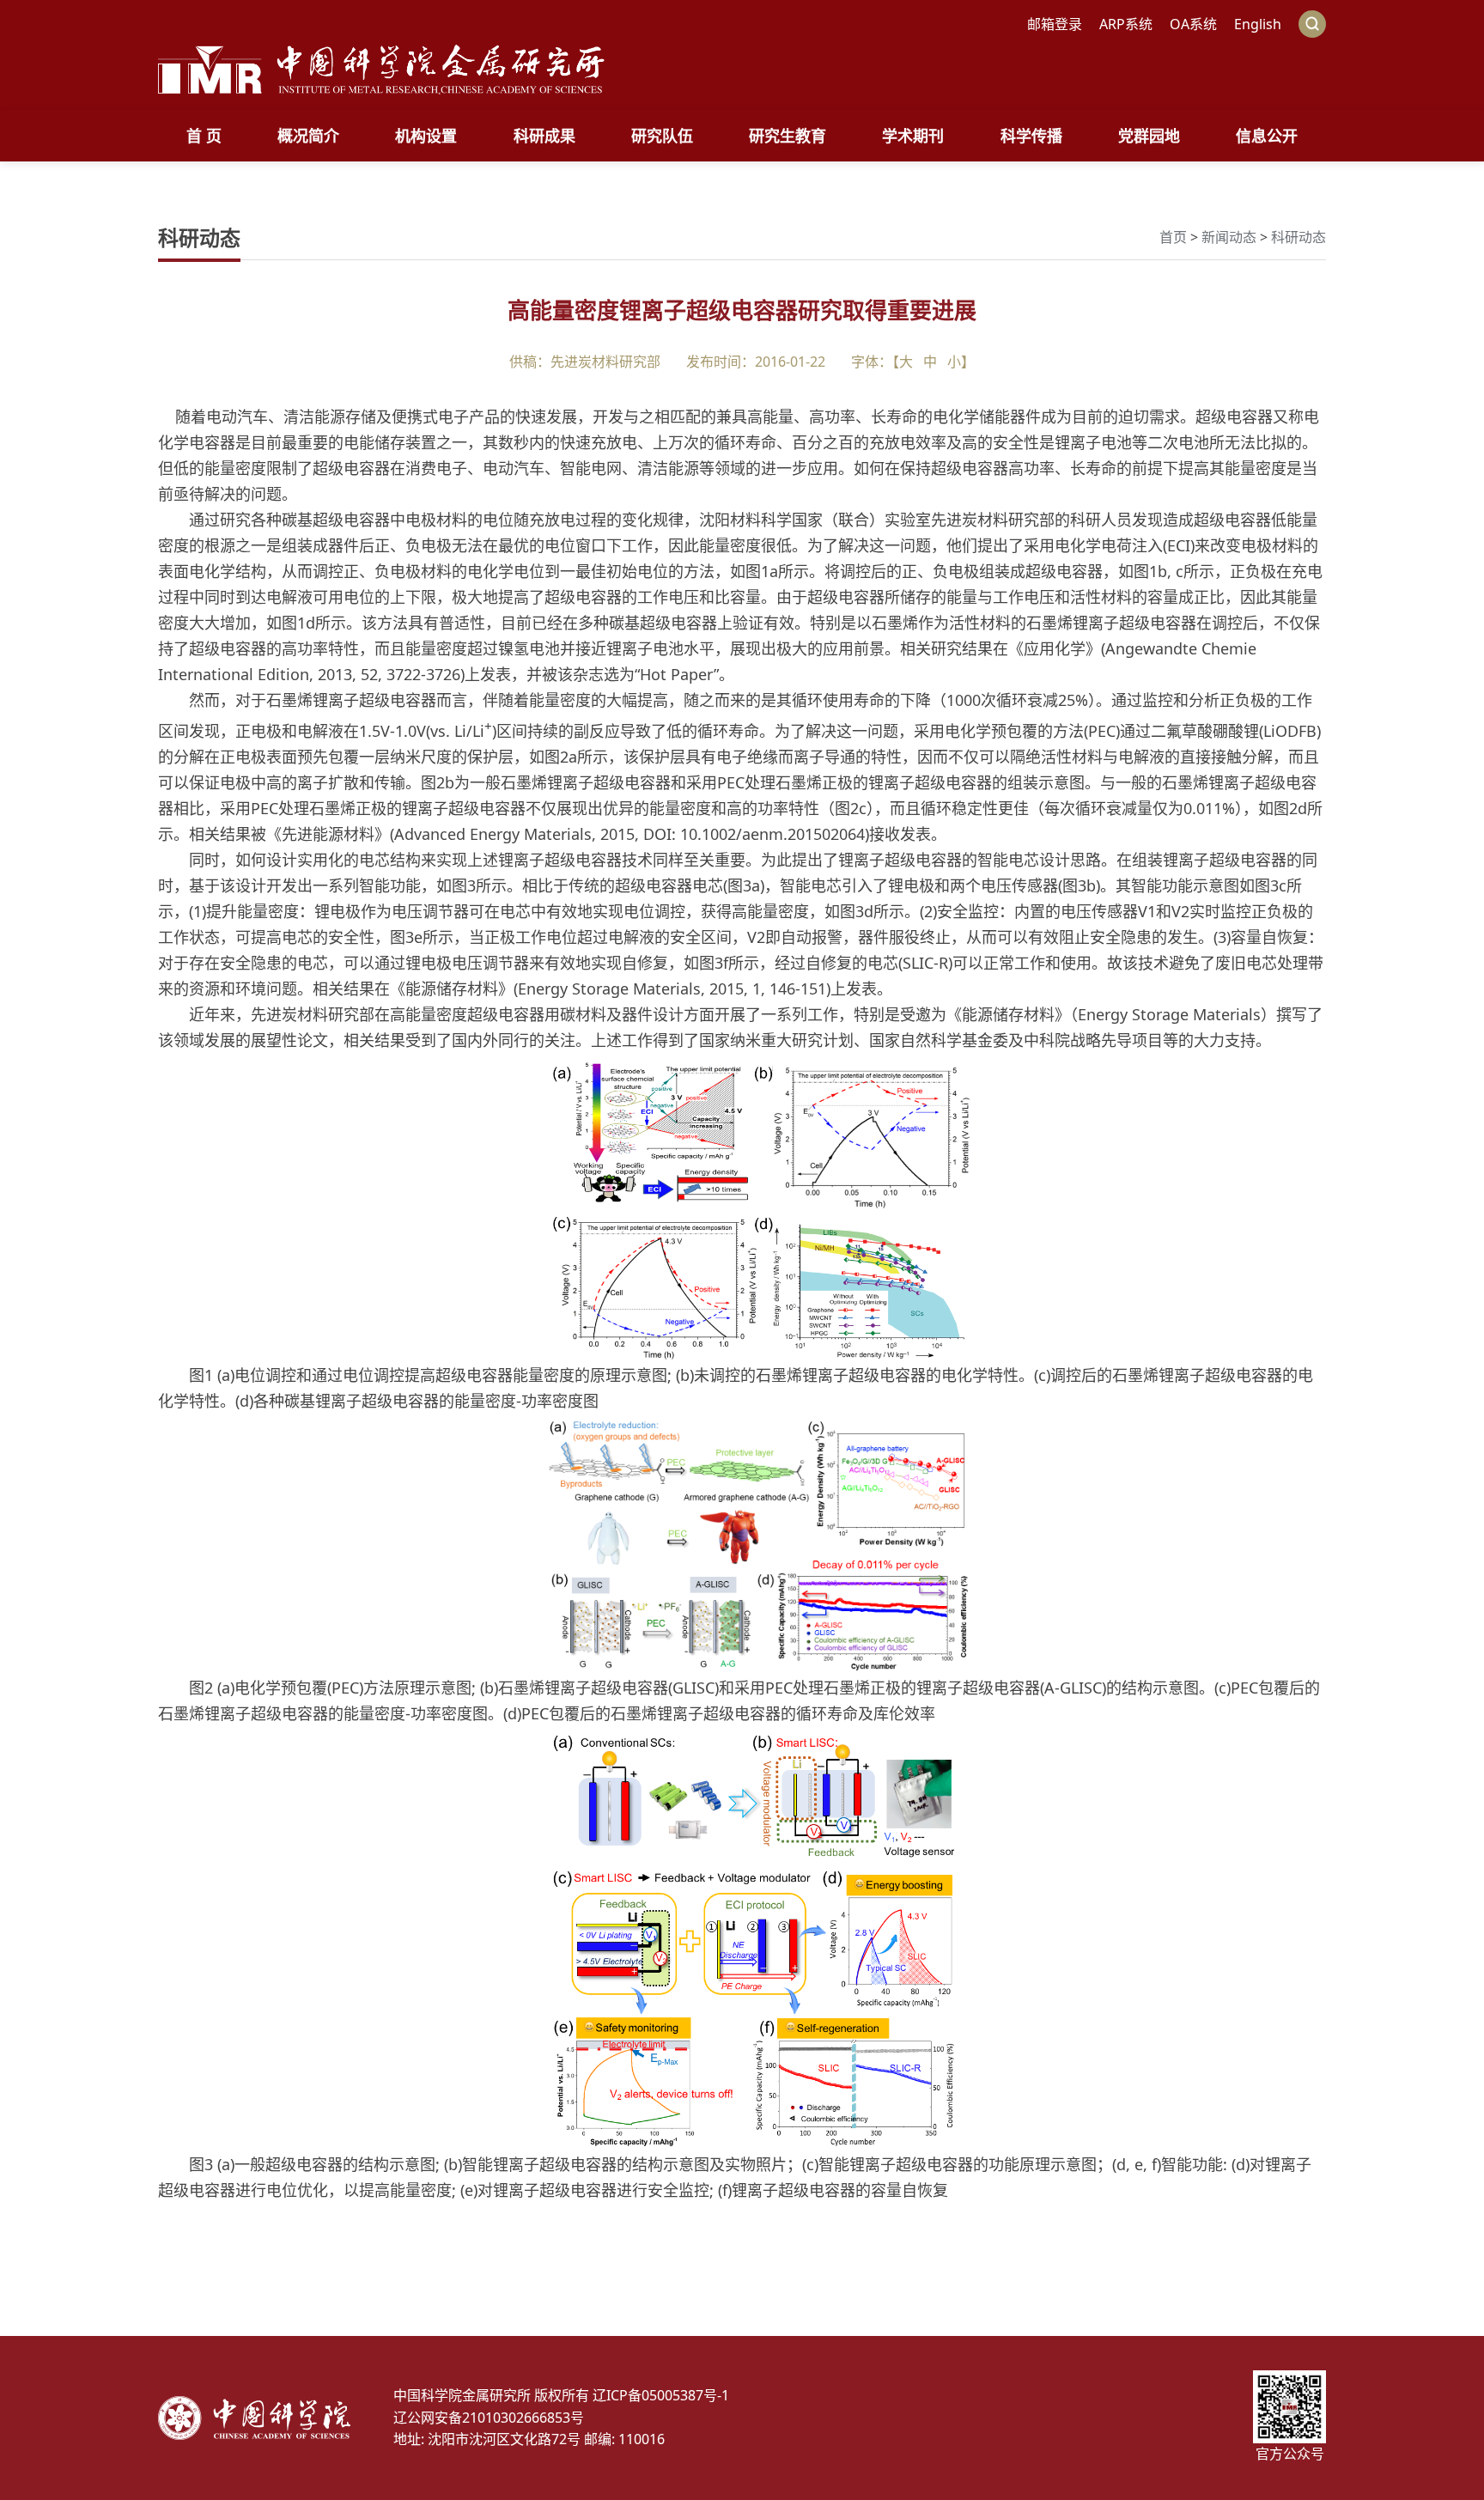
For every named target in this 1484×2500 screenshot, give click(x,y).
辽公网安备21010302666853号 (489, 2418)
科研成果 (544, 136)
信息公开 (1267, 136)
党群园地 (1149, 136)
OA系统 (1193, 24)
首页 (1173, 237)
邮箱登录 (1055, 24)
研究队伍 (662, 136)
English (1258, 24)
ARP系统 (1126, 24)
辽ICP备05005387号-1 (661, 2395)
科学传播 (1031, 136)
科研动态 (1298, 237)
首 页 (204, 136)
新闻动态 (1229, 237)
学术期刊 (913, 136)
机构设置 (426, 136)
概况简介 (308, 136)
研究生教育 (788, 136)
